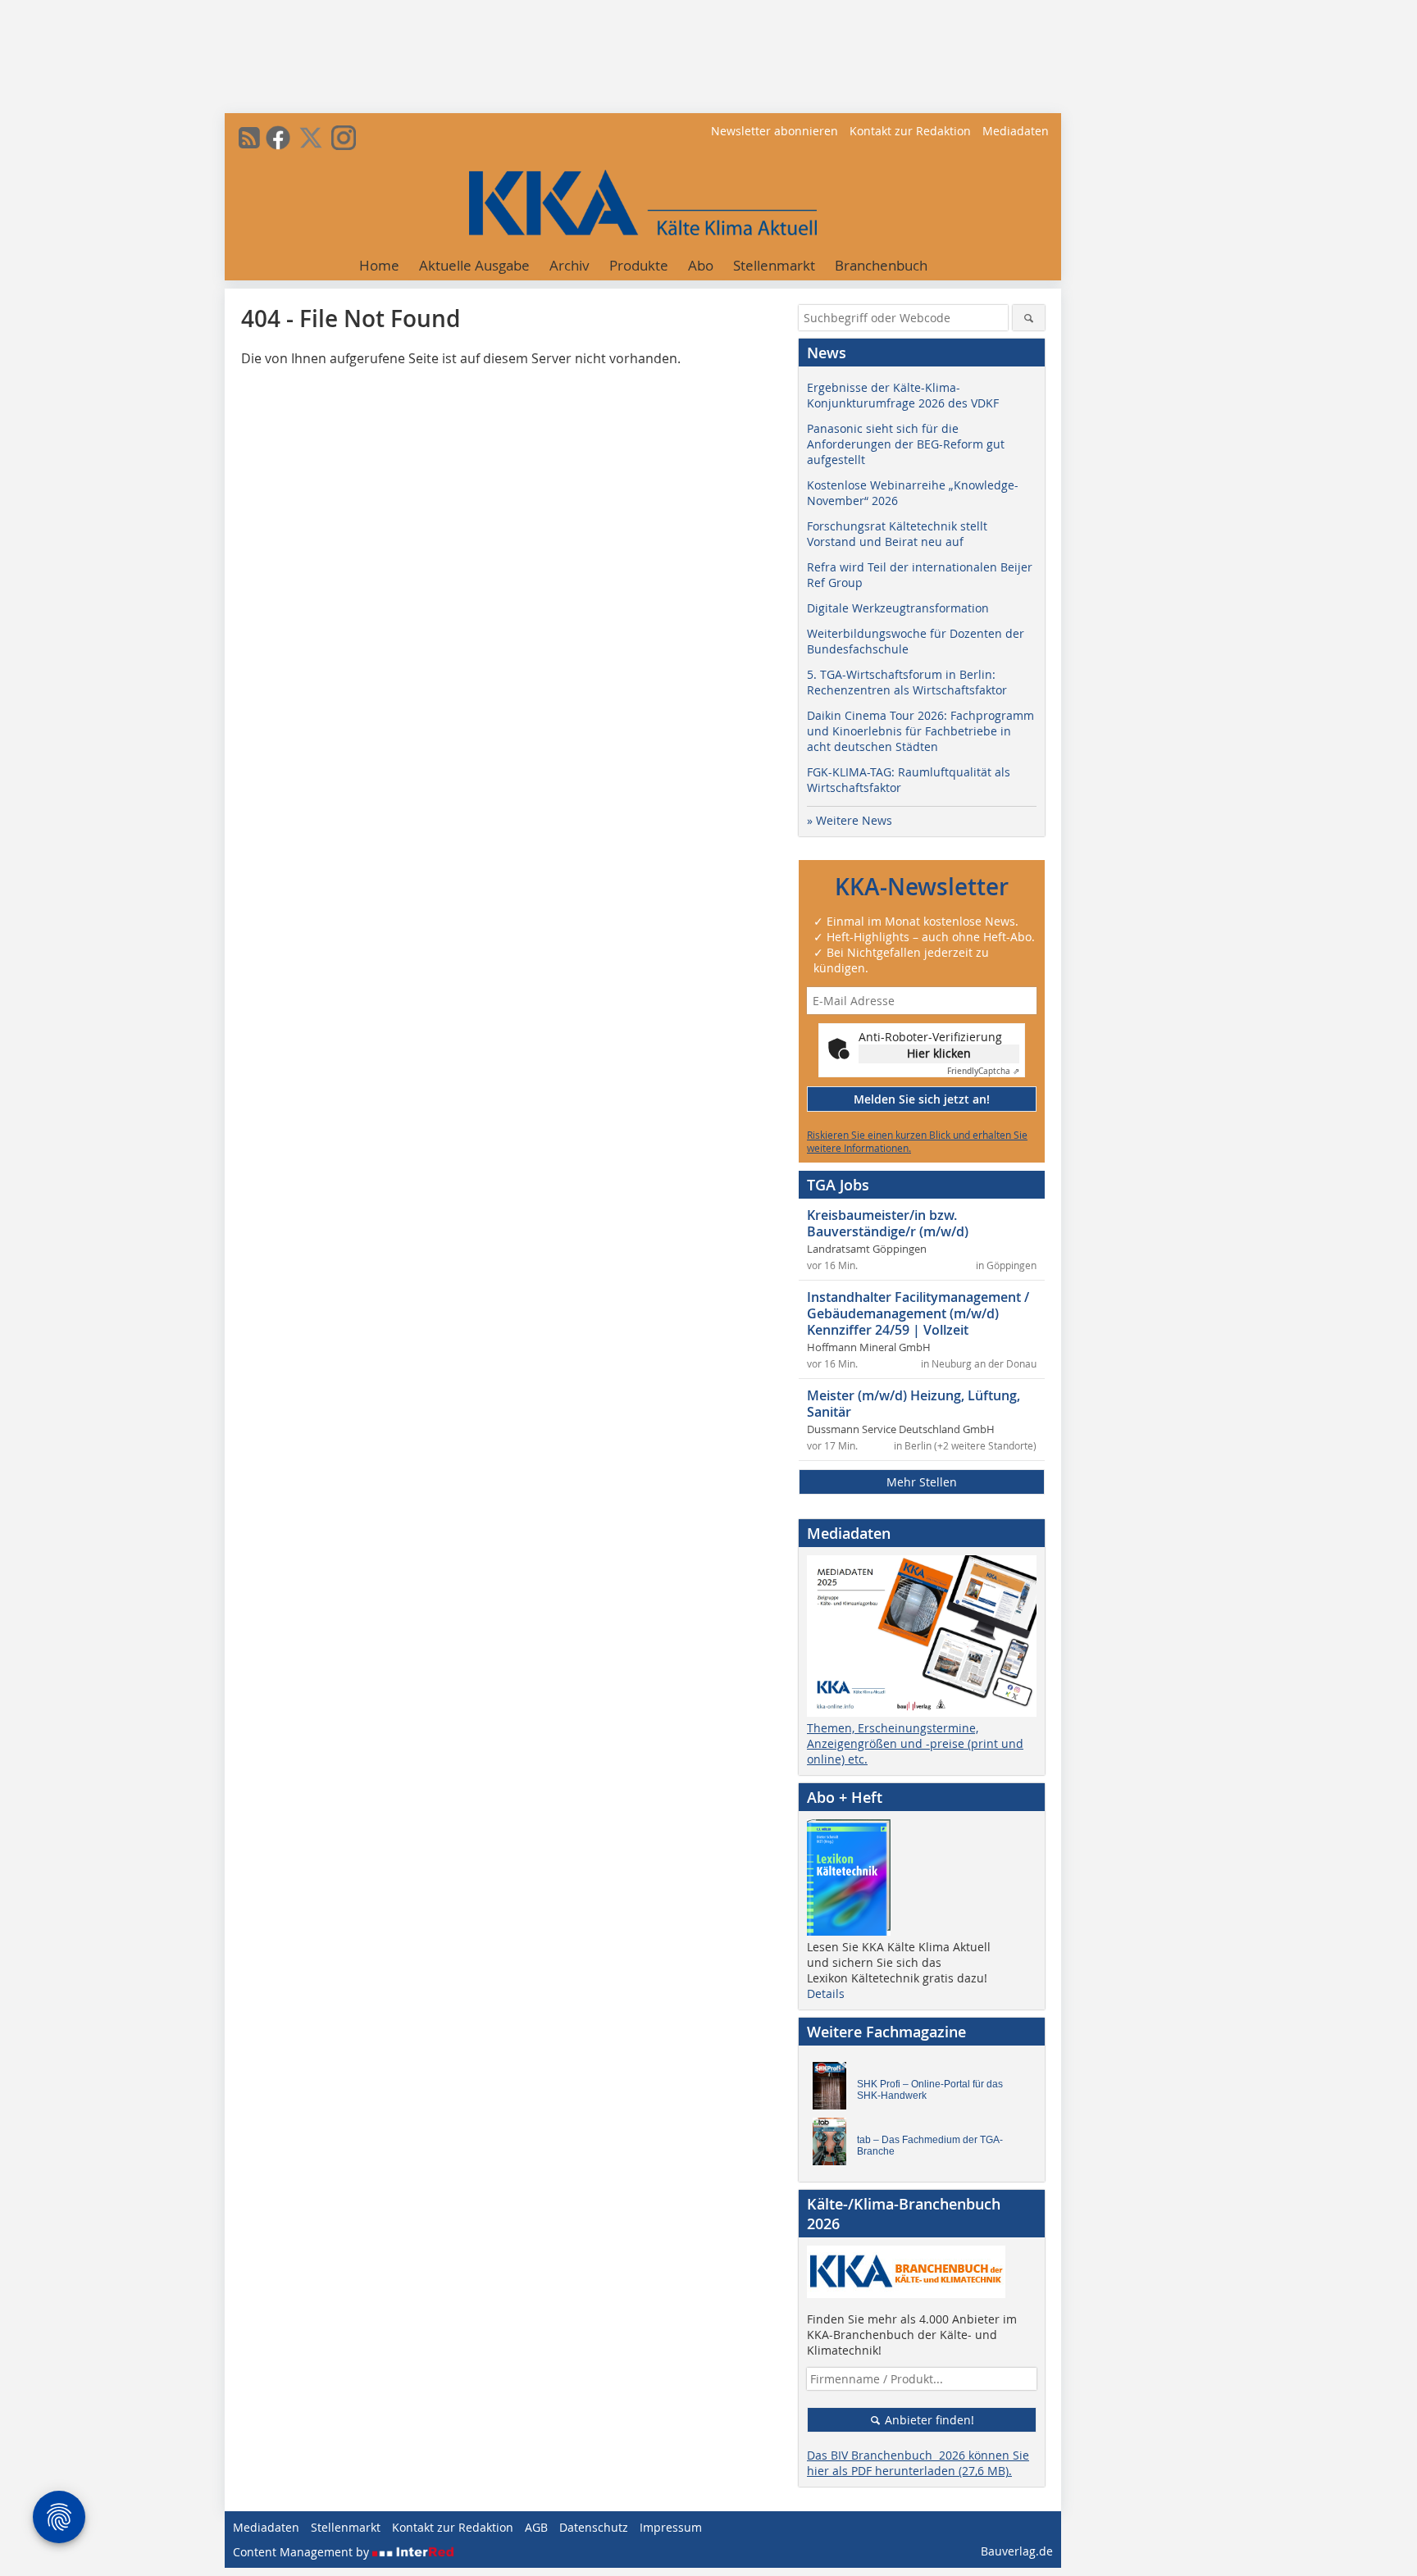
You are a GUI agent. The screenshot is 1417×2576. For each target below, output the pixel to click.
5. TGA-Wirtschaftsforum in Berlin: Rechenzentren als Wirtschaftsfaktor (907, 682)
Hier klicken (939, 1053)
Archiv (570, 265)
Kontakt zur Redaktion (910, 131)
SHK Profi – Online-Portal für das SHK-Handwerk (930, 2090)
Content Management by (303, 2552)
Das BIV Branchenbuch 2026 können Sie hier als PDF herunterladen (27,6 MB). (918, 2463)
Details (826, 1993)
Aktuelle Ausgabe (474, 265)
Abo (701, 265)
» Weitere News (850, 820)
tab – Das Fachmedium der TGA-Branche (930, 2146)
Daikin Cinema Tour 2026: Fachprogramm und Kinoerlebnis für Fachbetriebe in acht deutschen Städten (920, 731)
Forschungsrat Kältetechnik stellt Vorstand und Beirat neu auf (897, 534)
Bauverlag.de (1017, 2551)
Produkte (639, 265)
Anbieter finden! (928, 2420)
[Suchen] (1029, 318)
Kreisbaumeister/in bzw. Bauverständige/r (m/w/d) (888, 1223)
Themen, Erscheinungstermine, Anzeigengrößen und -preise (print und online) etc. (915, 1743)
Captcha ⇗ (983, 1071)
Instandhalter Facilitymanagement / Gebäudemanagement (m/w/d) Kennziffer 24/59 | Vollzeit (918, 1313)
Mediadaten (1016, 131)
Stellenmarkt (774, 265)
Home (379, 265)
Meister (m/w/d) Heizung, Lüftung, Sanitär (914, 1404)
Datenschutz (594, 2527)
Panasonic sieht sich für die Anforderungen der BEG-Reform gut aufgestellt (906, 444)
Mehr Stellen (922, 1482)
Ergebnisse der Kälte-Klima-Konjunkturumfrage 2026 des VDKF (903, 395)
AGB (536, 2527)
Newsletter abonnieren (775, 131)
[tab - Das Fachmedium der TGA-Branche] (834, 2146)
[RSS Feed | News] (249, 138)
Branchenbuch (881, 265)
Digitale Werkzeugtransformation (898, 608)
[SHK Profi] (834, 2090)
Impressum (671, 2527)
